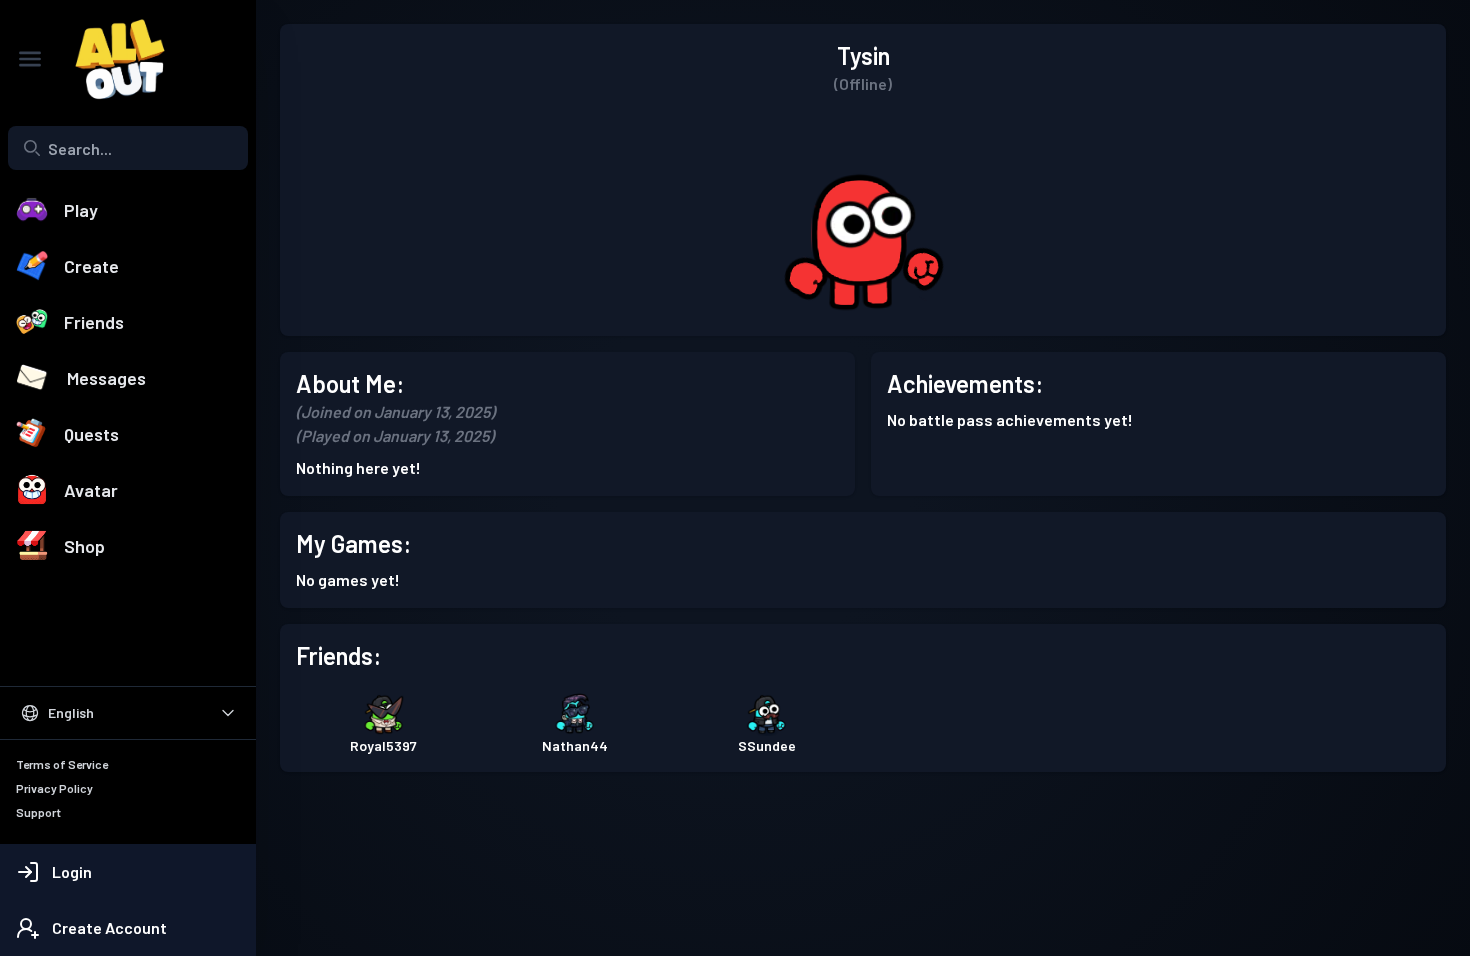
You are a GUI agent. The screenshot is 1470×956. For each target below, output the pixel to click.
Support (38, 812)
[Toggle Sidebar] (30, 59)
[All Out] (110, 59)
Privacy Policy (54, 788)
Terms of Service (62, 764)
